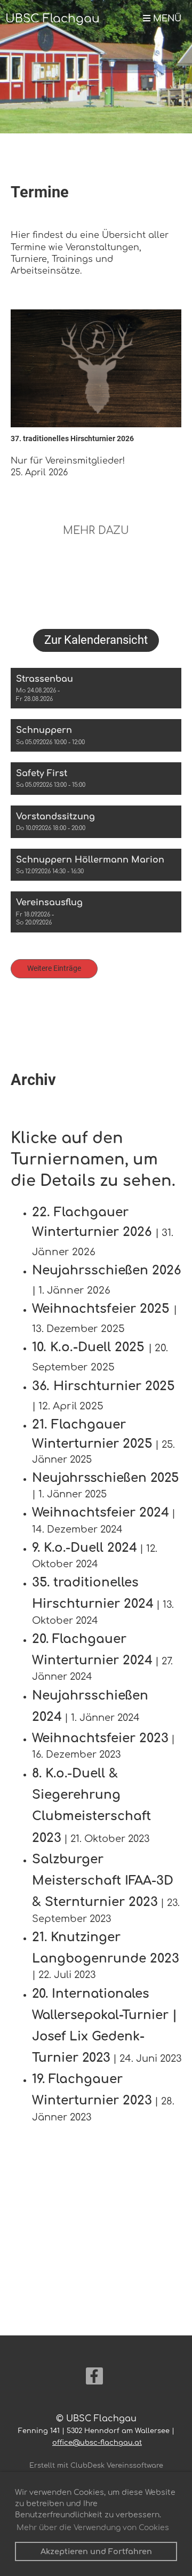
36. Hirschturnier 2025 (103, 1386)
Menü (166, 19)
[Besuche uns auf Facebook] (94, 2379)
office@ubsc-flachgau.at (97, 2443)
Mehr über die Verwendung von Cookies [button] (93, 2528)
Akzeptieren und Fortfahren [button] (96, 2551)
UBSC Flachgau (53, 19)
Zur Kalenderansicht (96, 640)
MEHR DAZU (96, 531)
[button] (96, 688)
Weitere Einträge (54, 968)
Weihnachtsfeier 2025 (101, 1309)
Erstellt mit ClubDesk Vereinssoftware (96, 2466)
